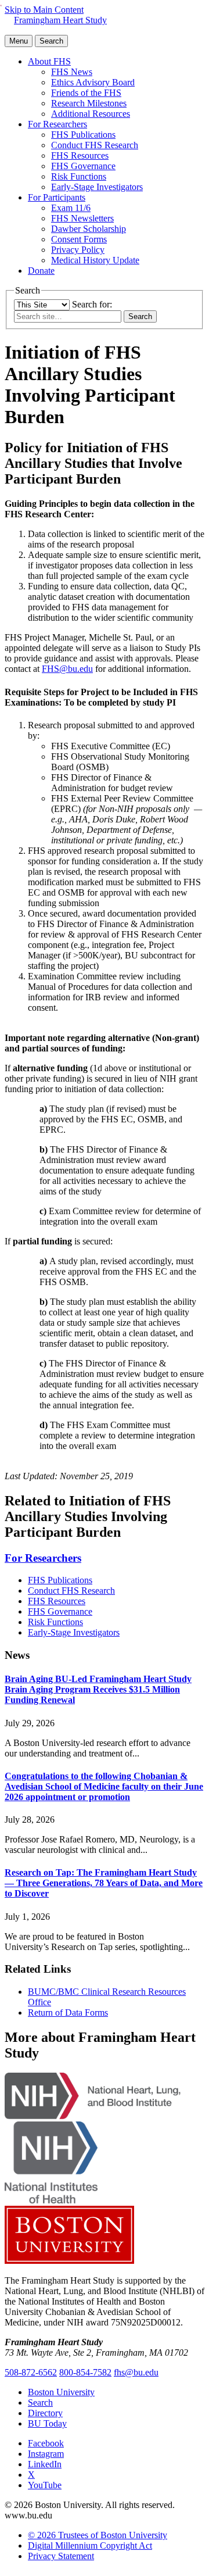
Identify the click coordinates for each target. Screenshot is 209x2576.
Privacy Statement (61, 2556)
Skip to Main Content (44, 10)
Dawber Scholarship (89, 229)
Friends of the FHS (86, 93)
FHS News (72, 72)
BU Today (47, 2423)
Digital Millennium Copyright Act (90, 2545)
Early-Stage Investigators (97, 187)
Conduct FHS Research (95, 145)
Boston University (61, 2392)
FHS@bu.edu (67, 669)
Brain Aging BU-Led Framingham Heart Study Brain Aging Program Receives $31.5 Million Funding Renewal (98, 1689)
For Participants (57, 197)
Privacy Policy (78, 250)
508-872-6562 (31, 2372)
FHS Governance (83, 166)
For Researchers (57, 124)
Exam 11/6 (71, 208)
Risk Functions (79, 176)
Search (40, 2403)
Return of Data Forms (68, 2013)
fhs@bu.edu (136, 2372)
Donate (41, 271)
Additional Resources (91, 114)
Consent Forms (79, 239)
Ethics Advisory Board (93, 82)
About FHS (49, 61)
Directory (45, 2413)
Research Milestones (89, 103)
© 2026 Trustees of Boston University (98, 2535)
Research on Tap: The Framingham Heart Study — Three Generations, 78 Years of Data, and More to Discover (104, 1883)
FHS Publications (83, 135)
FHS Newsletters (82, 218)
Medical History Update (95, 260)
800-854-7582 (85, 2372)
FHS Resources (80, 155)
